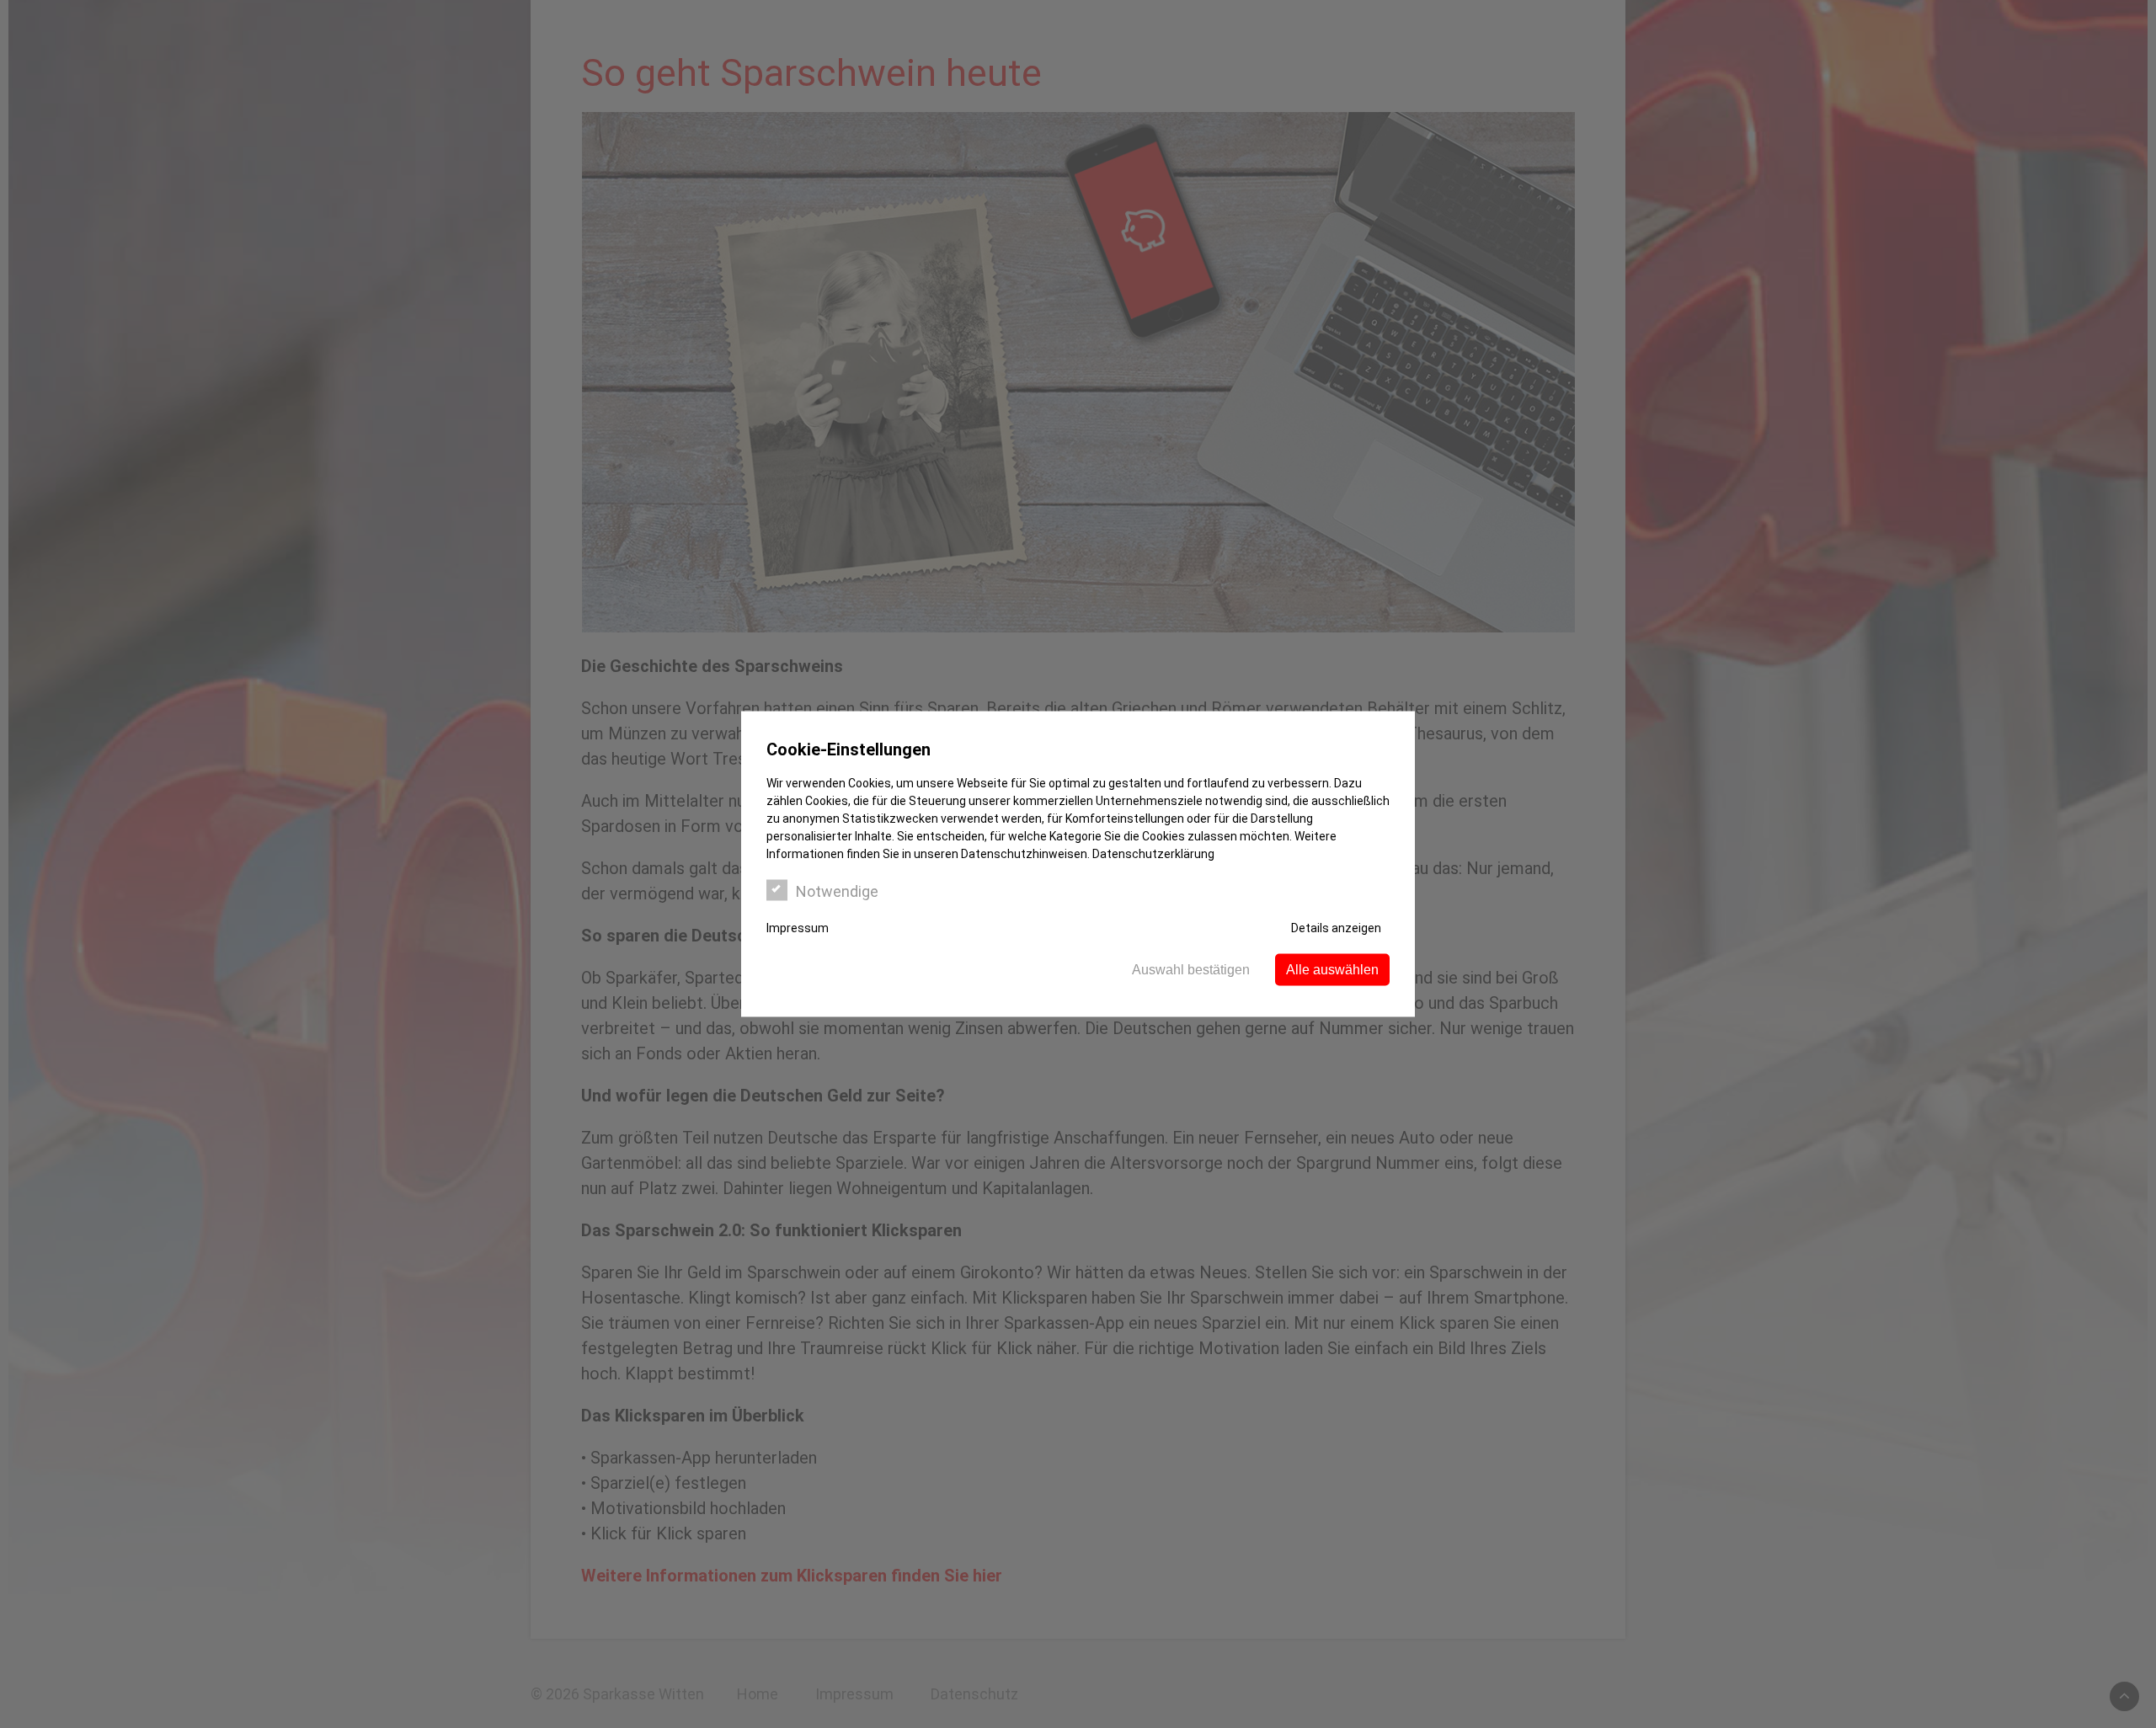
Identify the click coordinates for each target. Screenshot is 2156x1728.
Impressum (798, 928)
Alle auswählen (1332, 970)
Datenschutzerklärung (1153, 854)
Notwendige (837, 891)
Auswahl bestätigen (1191, 970)
